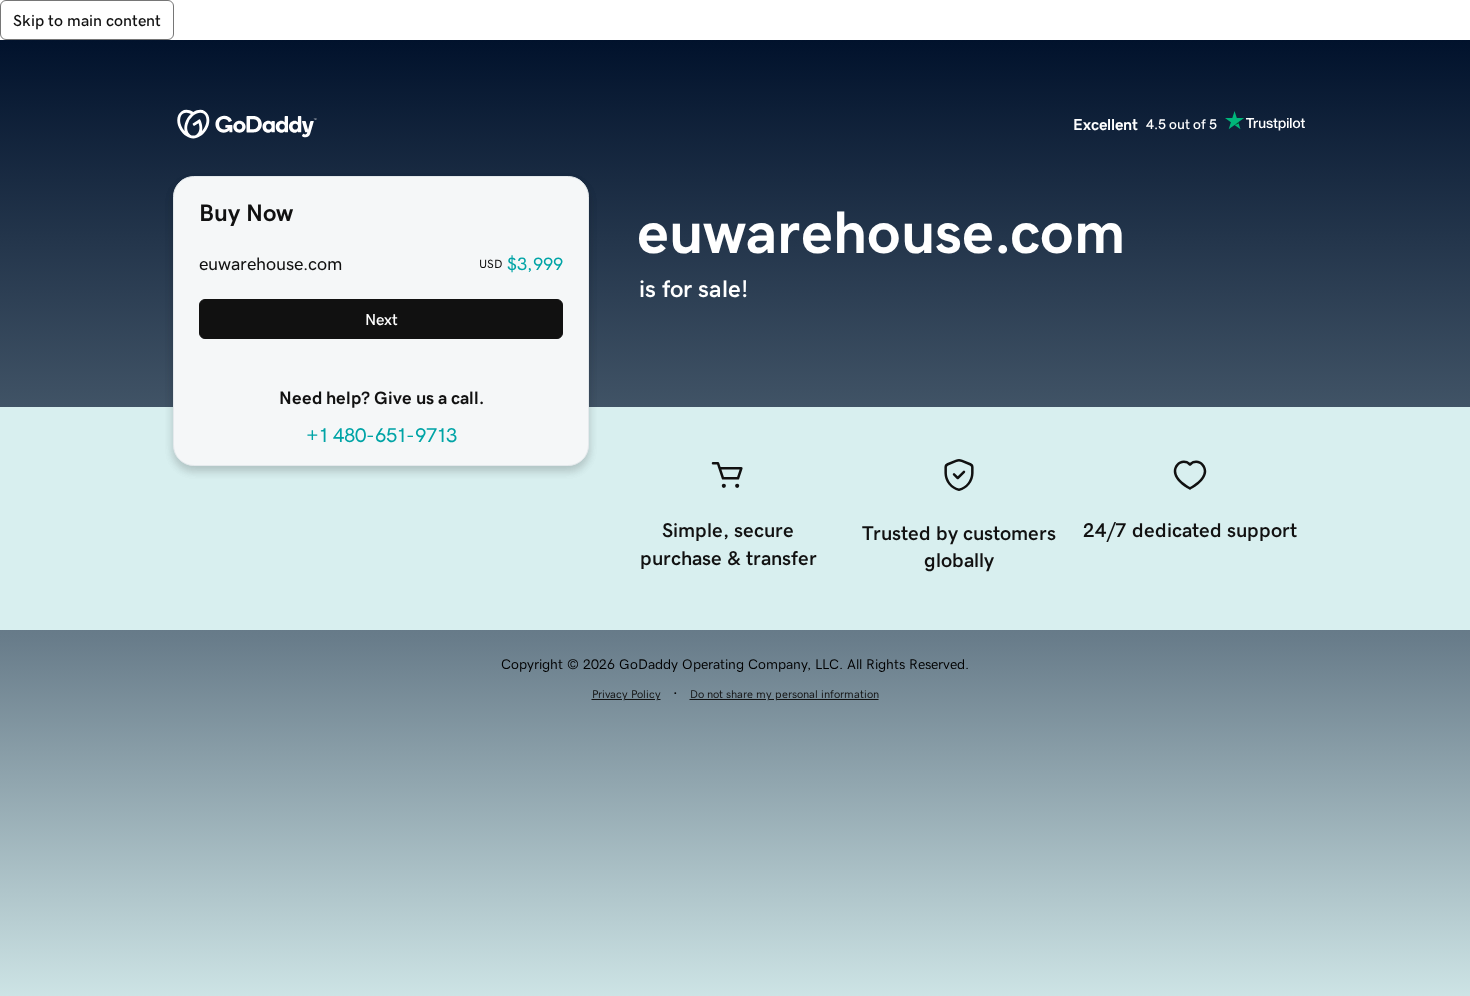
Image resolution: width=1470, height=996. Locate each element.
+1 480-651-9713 (381, 435)
